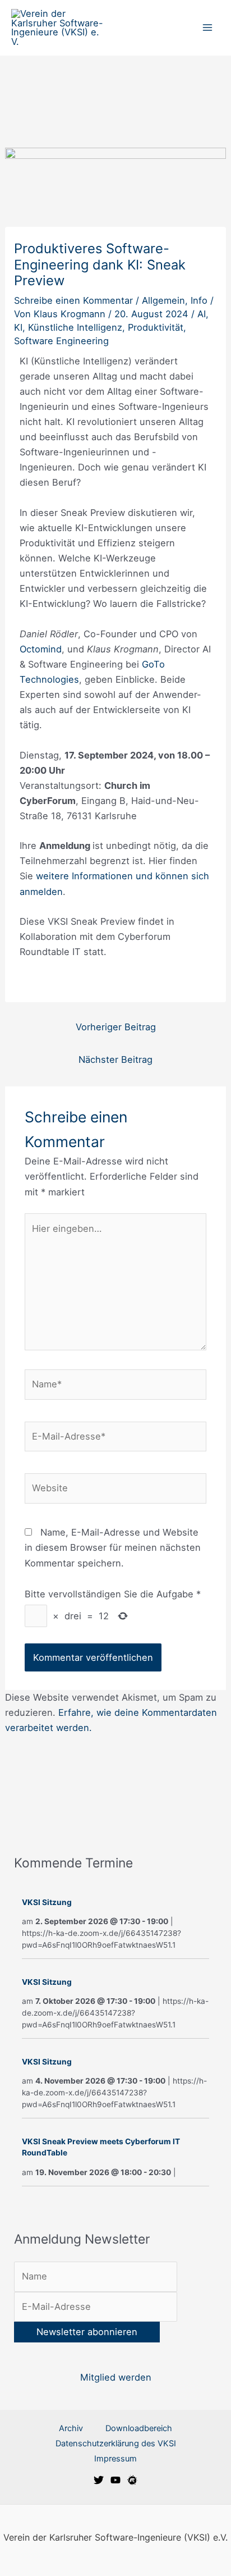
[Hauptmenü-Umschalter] (207, 28)
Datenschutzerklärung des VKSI (116, 2443)
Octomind (41, 649)
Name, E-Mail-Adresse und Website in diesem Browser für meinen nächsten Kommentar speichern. (113, 1547)
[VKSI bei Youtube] (115, 2480)
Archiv (71, 2428)
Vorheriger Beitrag (116, 1027)
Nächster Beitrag (115, 1059)
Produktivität (156, 327)
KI (18, 327)
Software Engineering (61, 341)
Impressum (115, 2459)
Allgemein (163, 300)
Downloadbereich (139, 2428)
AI (202, 314)
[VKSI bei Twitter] (99, 2480)
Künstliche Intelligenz (75, 327)
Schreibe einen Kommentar (73, 300)
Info (199, 300)
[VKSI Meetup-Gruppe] (132, 2480)
